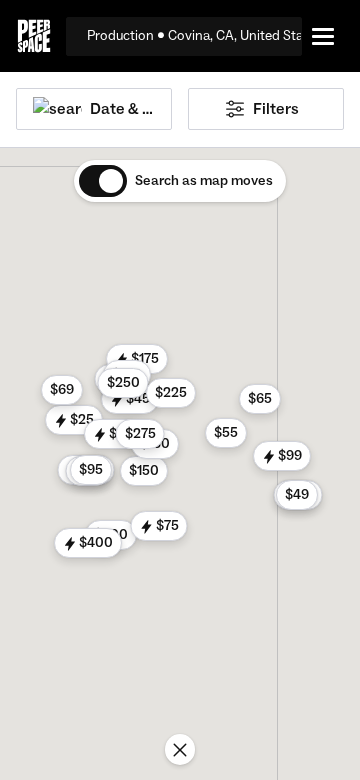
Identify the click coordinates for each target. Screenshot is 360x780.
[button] (144, 471)
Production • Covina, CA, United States (194, 36)
